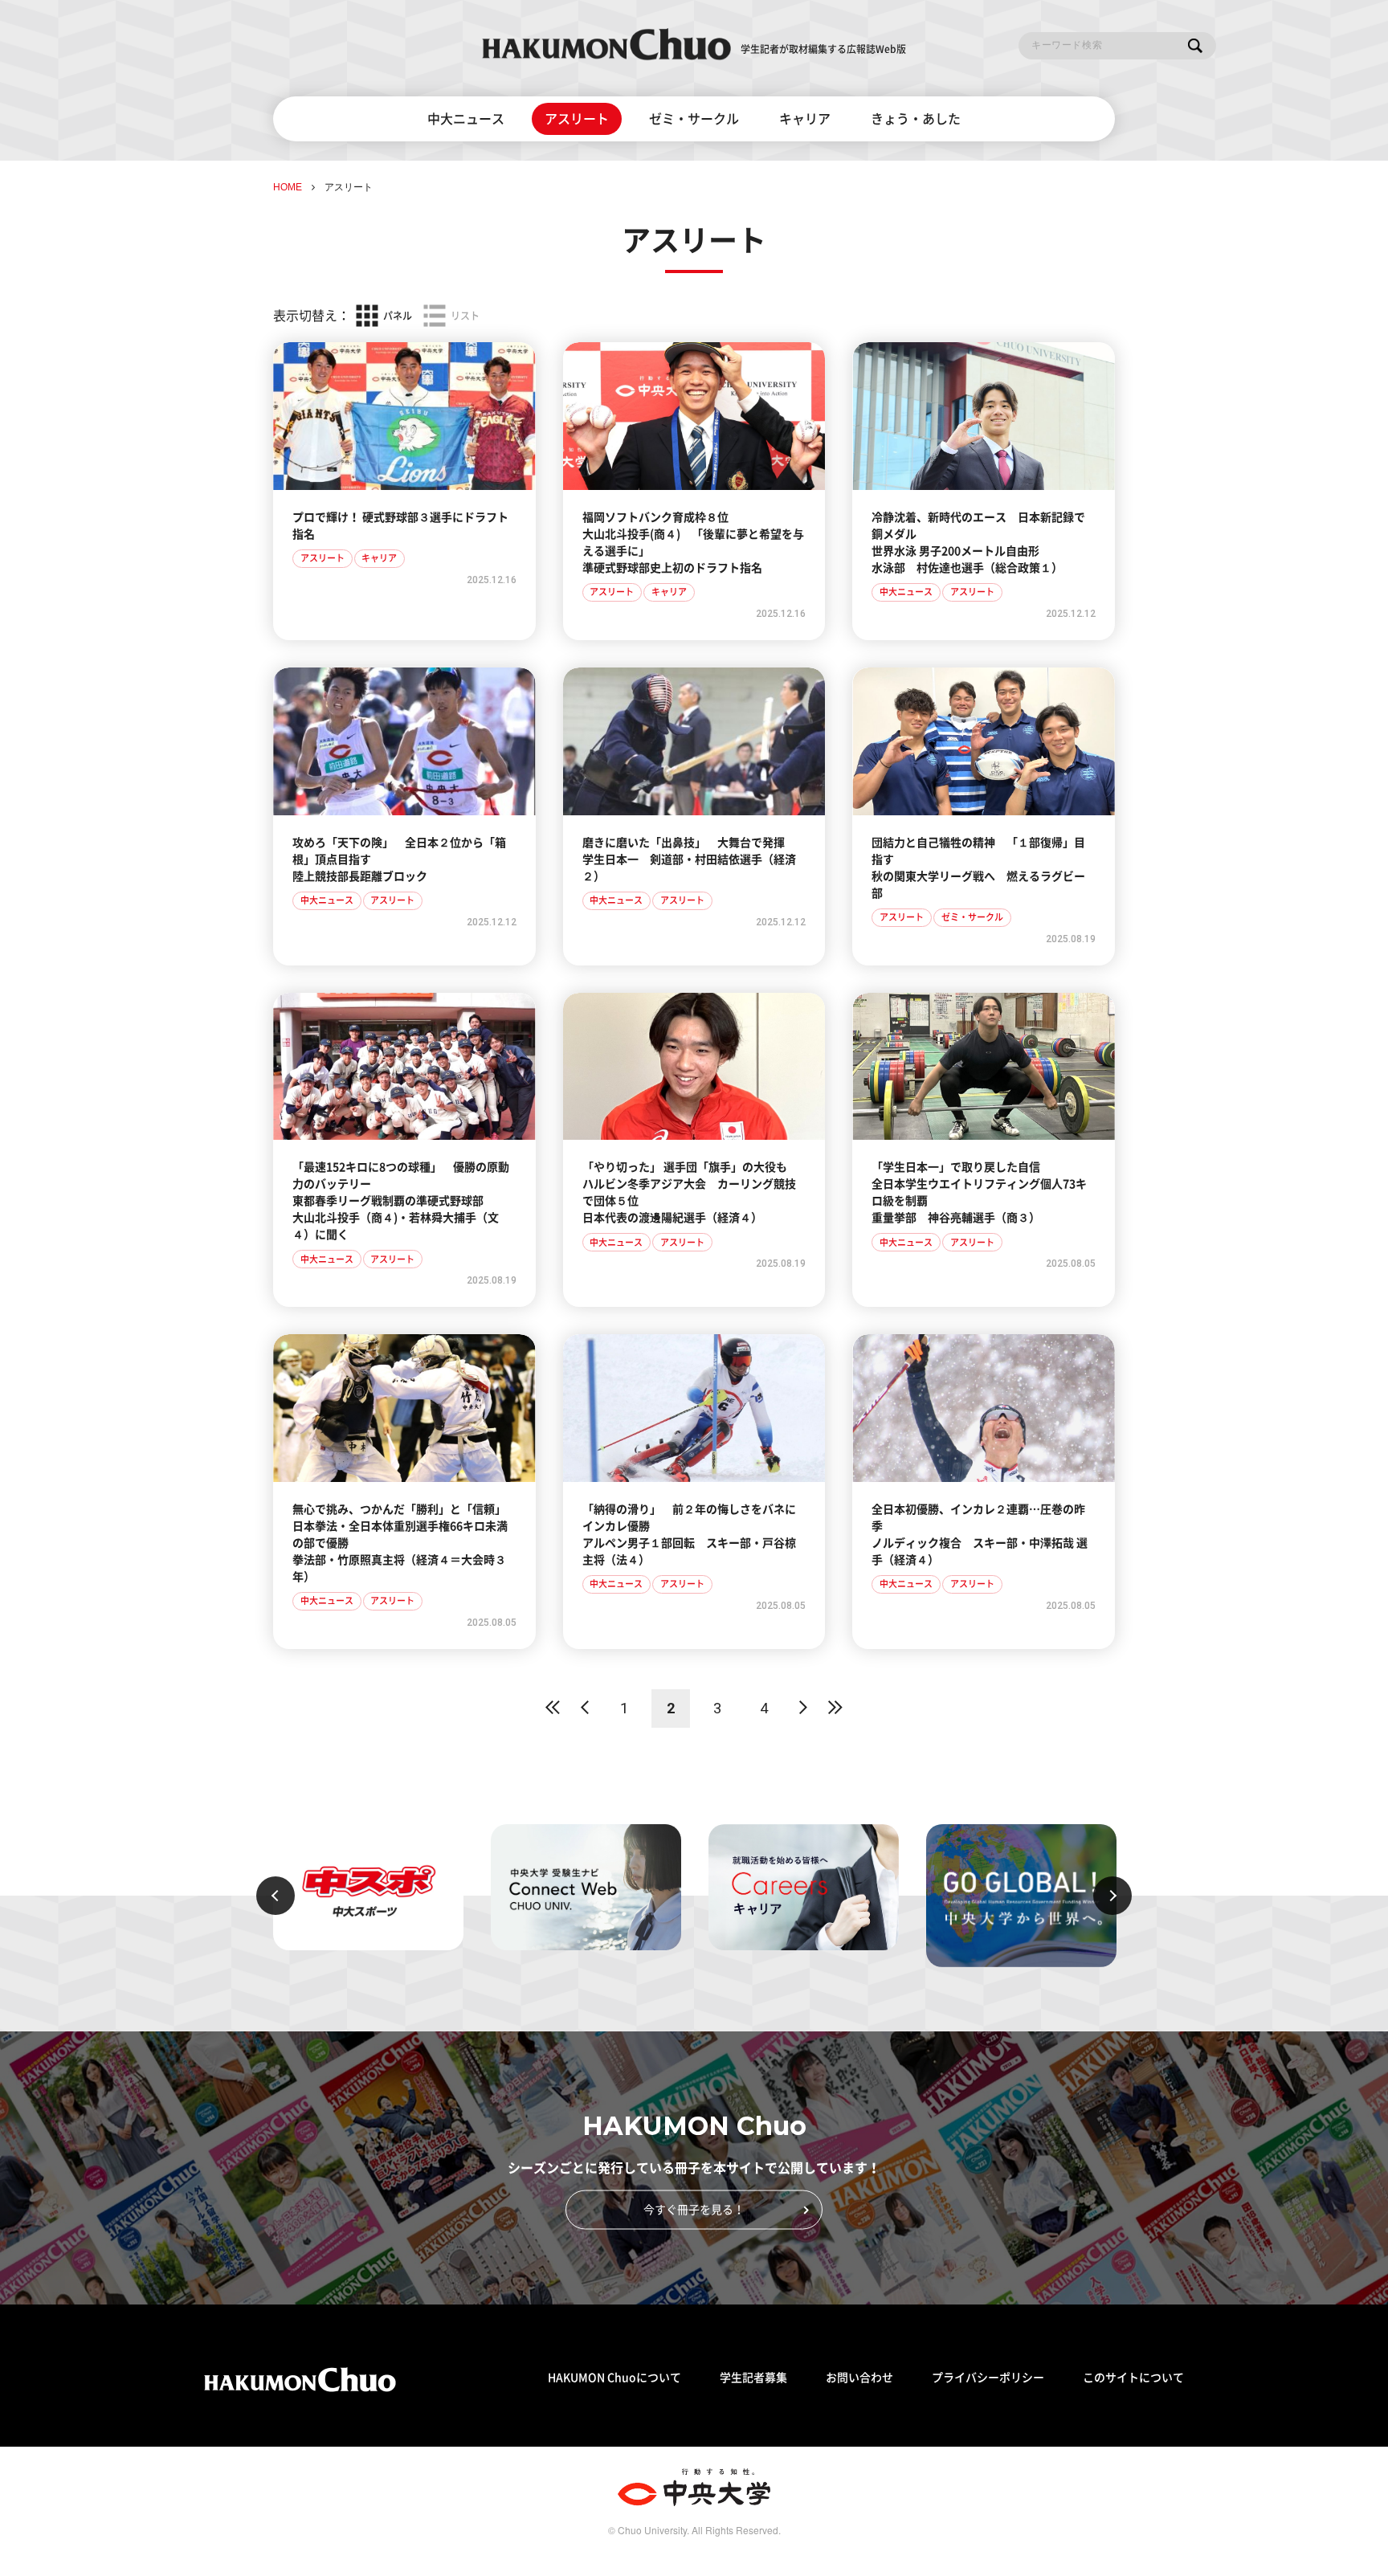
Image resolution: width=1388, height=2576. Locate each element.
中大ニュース (466, 119)
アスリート (577, 119)
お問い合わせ (859, 2378)
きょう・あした (916, 119)
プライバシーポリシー (988, 2378)
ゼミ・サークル (694, 119)
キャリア (805, 119)
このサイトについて (1133, 2378)
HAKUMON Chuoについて (614, 2378)
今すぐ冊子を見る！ (694, 2209)
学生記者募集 (753, 2378)
